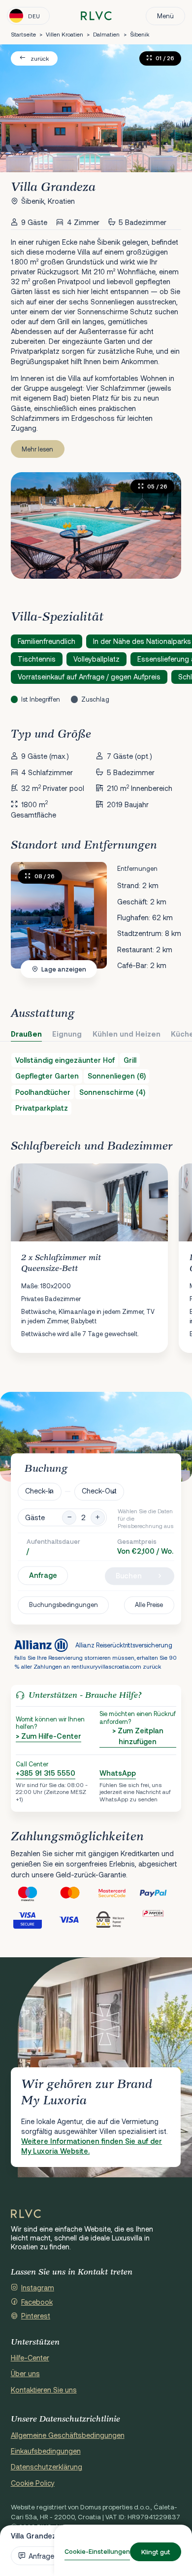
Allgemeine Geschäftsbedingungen (68, 2435)
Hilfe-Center (30, 2358)
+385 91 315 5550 (46, 1773)
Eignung (67, 1034)
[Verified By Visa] (32, 1920)
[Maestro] (32, 1893)
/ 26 (45, 876)
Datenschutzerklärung (47, 2467)
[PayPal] (160, 1893)
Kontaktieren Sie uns (44, 2390)
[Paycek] (160, 1920)
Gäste (35, 1517)
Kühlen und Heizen (127, 1034)
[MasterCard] (75, 1893)
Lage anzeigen (64, 969)
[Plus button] (98, 1517)
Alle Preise (149, 1605)
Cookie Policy (33, 2483)
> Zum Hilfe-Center (48, 1736)
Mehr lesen (37, 449)
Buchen (129, 1576)
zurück (40, 58)
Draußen (26, 1034)
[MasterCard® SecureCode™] (117, 1893)
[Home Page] (26, 2214)
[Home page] (96, 16)
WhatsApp (118, 1773)
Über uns (25, 2373)
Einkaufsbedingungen (46, 2451)
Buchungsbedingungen (64, 1605)
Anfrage (43, 1576)
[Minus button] (69, 1517)
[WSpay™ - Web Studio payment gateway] (117, 1920)
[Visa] (75, 1920)
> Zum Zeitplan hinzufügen (138, 1736)
